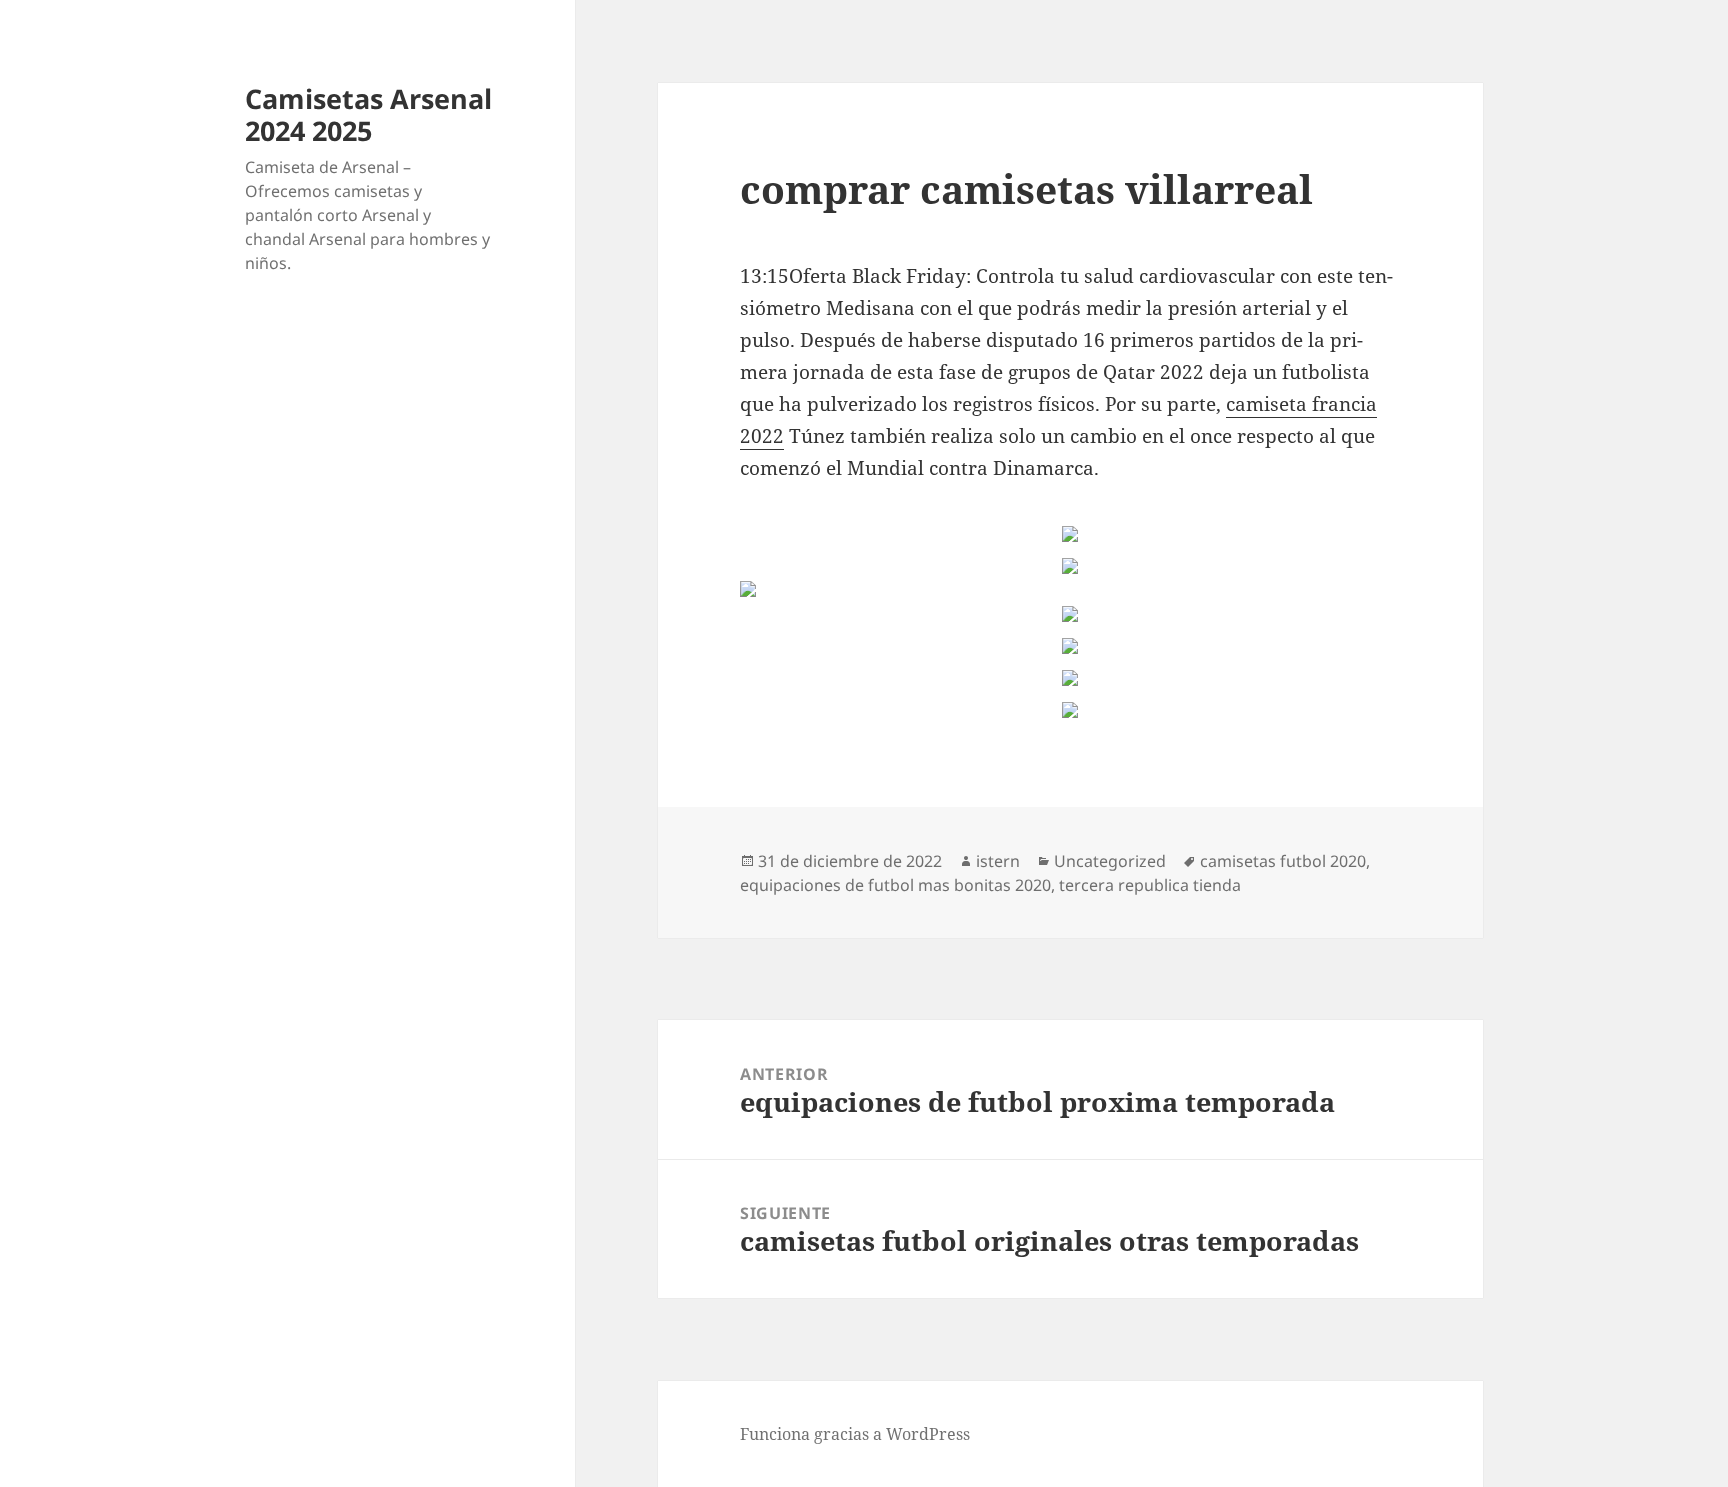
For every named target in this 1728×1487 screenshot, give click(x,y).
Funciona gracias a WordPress (855, 1434)
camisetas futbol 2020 (1283, 861)
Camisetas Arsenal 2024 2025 (368, 114)
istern (998, 861)
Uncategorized (1110, 861)
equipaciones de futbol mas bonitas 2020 (895, 885)
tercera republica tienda (1150, 885)
